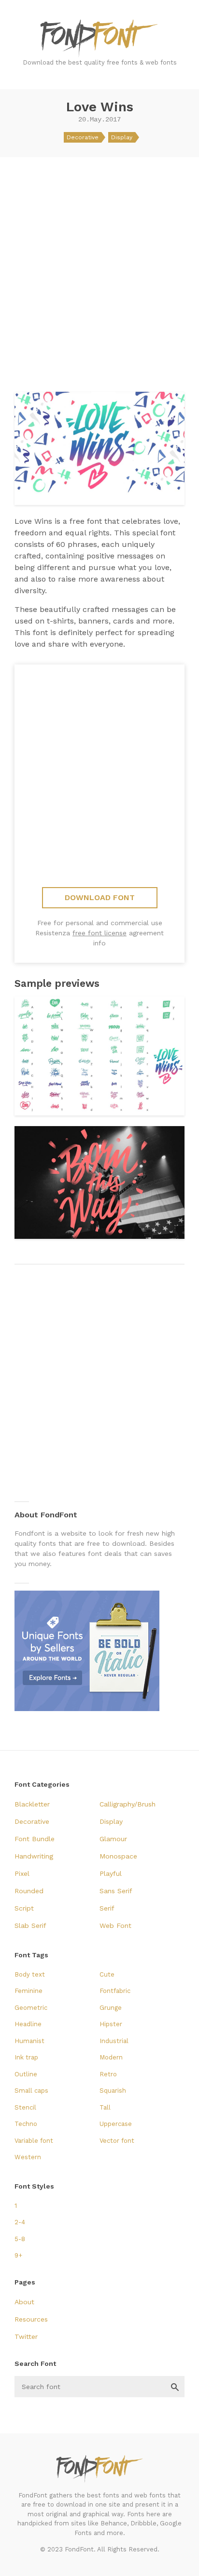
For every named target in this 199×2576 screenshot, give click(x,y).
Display (122, 137)
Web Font (115, 1925)
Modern (111, 2057)
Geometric (31, 2008)
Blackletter (32, 1804)
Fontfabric (115, 1991)
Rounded (29, 1891)
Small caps (31, 2091)
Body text (30, 1974)
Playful (111, 1873)
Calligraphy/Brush (128, 1804)
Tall (105, 2107)
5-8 (20, 2239)
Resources (31, 2319)
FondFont (99, 39)
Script (24, 1908)
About (24, 2302)
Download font (100, 897)
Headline (28, 2024)
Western (28, 2157)
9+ (18, 2255)
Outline (26, 2074)
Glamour (113, 1839)
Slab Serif (30, 1925)
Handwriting (34, 1856)
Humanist (29, 2041)
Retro (108, 2074)
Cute (107, 1974)
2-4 (20, 2222)
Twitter (26, 2337)
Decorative (83, 137)
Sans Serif (116, 1891)
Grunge (111, 2008)
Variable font (34, 2141)
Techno (26, 2124)
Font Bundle (35, 1839)
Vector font (117, 2141)
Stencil (25, 2107)
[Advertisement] (99, 271)
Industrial (114, 2041)
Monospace (118, 1856)
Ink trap (26, 2057)
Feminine (28, 1991)
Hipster (111, 2024)
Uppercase (116, 2124)
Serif (107, 1908)
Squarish (113, 2091)
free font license (99, 933)
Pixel (22, 1873)
